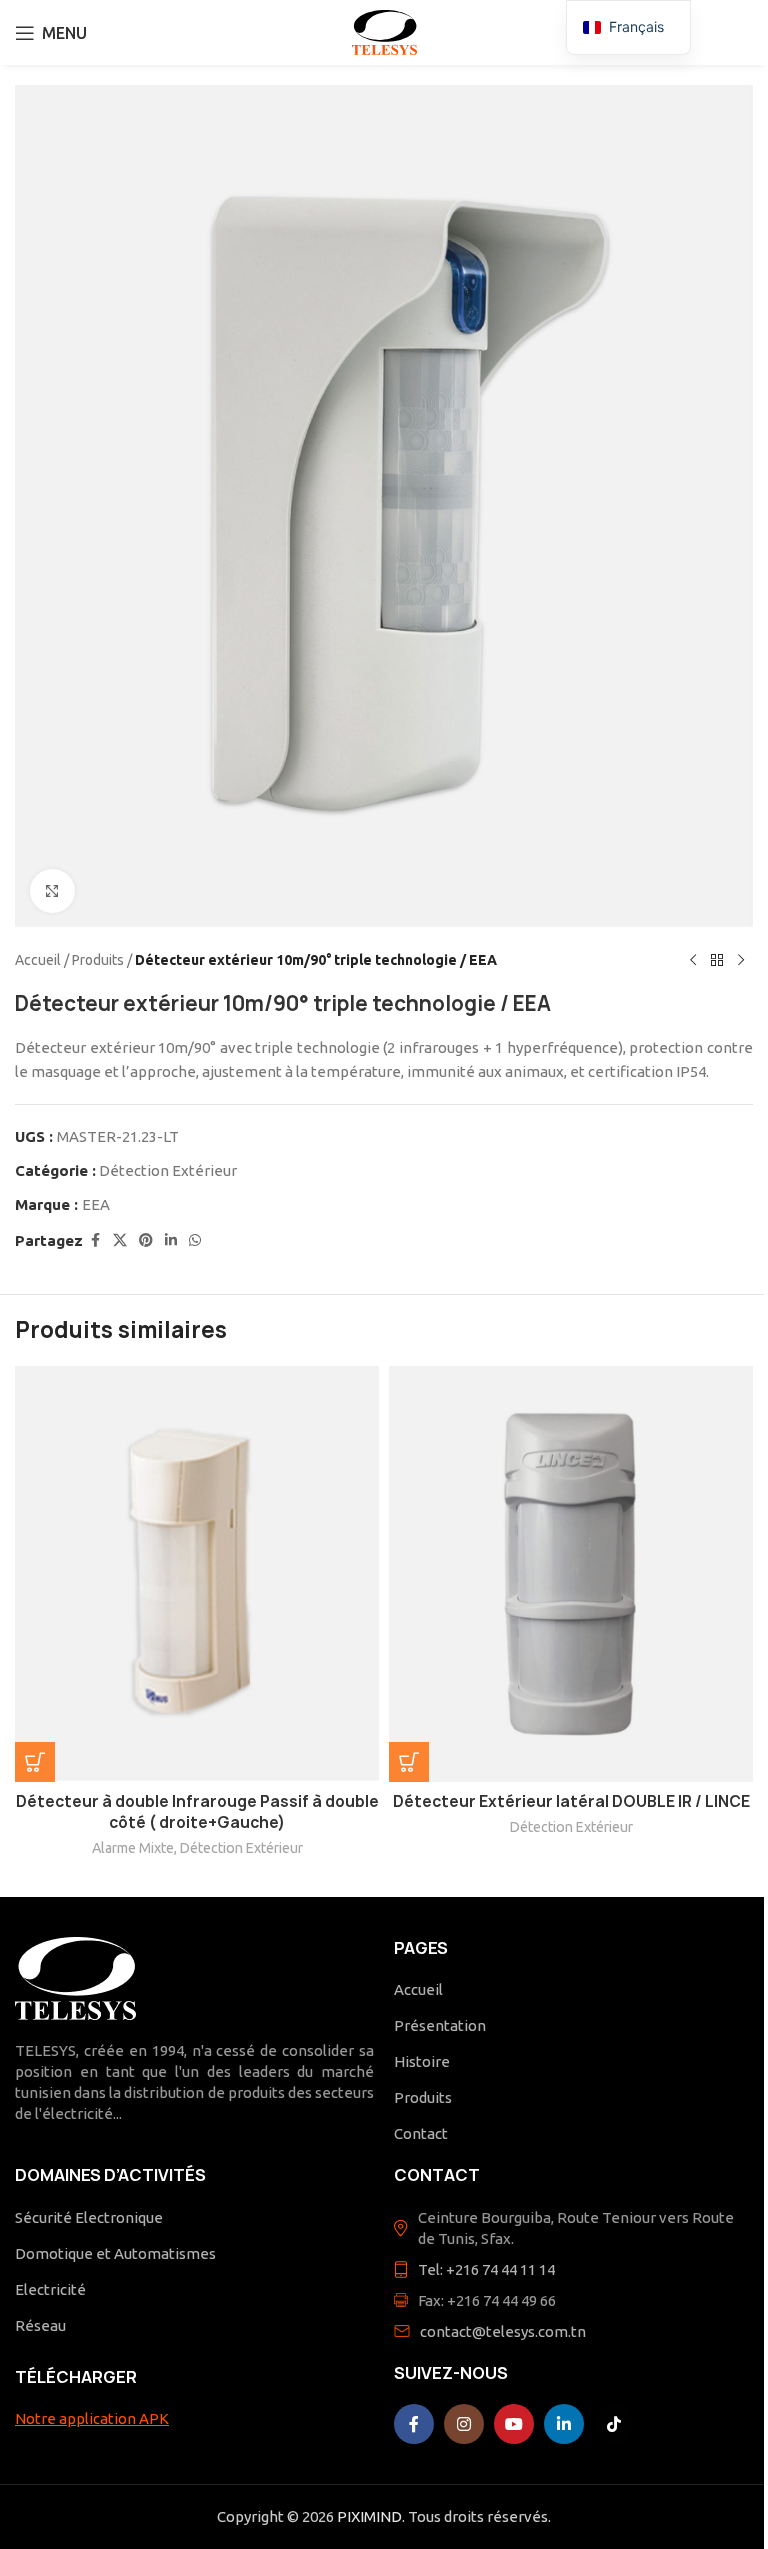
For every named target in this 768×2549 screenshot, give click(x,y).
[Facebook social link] (95, 1240)
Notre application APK (92, 2418)
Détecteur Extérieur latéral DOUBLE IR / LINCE (571, 1801)
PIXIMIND (369, 2516)
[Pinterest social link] (146, 1240)
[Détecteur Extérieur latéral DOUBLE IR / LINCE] (571, 1574)
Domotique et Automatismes (115, 2253)
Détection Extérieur (168, 1170)
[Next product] (741, 960)
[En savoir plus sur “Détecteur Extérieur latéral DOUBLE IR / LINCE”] (409, 1762)
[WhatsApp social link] (195, 1240)
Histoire (422, 2061)
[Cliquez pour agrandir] (52, 891)
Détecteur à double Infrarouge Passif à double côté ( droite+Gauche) (197, 1812)
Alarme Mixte (133, 1848)
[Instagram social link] (464, 2424)
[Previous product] (693, 960)
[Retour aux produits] (717, 960)
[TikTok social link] (614, 2424)
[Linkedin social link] (171, 1240)
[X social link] (120, 1240)
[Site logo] (384, 30)
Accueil (38, 960)
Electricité (50, 2289)
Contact (421, 2133)
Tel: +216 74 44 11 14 (486, 2269)
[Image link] (75, 1977)
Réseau (40, 2325)
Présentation (440, 2025)
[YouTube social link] (514, 2424)
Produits (98, 960)
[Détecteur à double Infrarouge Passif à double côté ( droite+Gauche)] (197, 1574)
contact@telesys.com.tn (503, 2331)
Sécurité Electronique (89, 2217)
